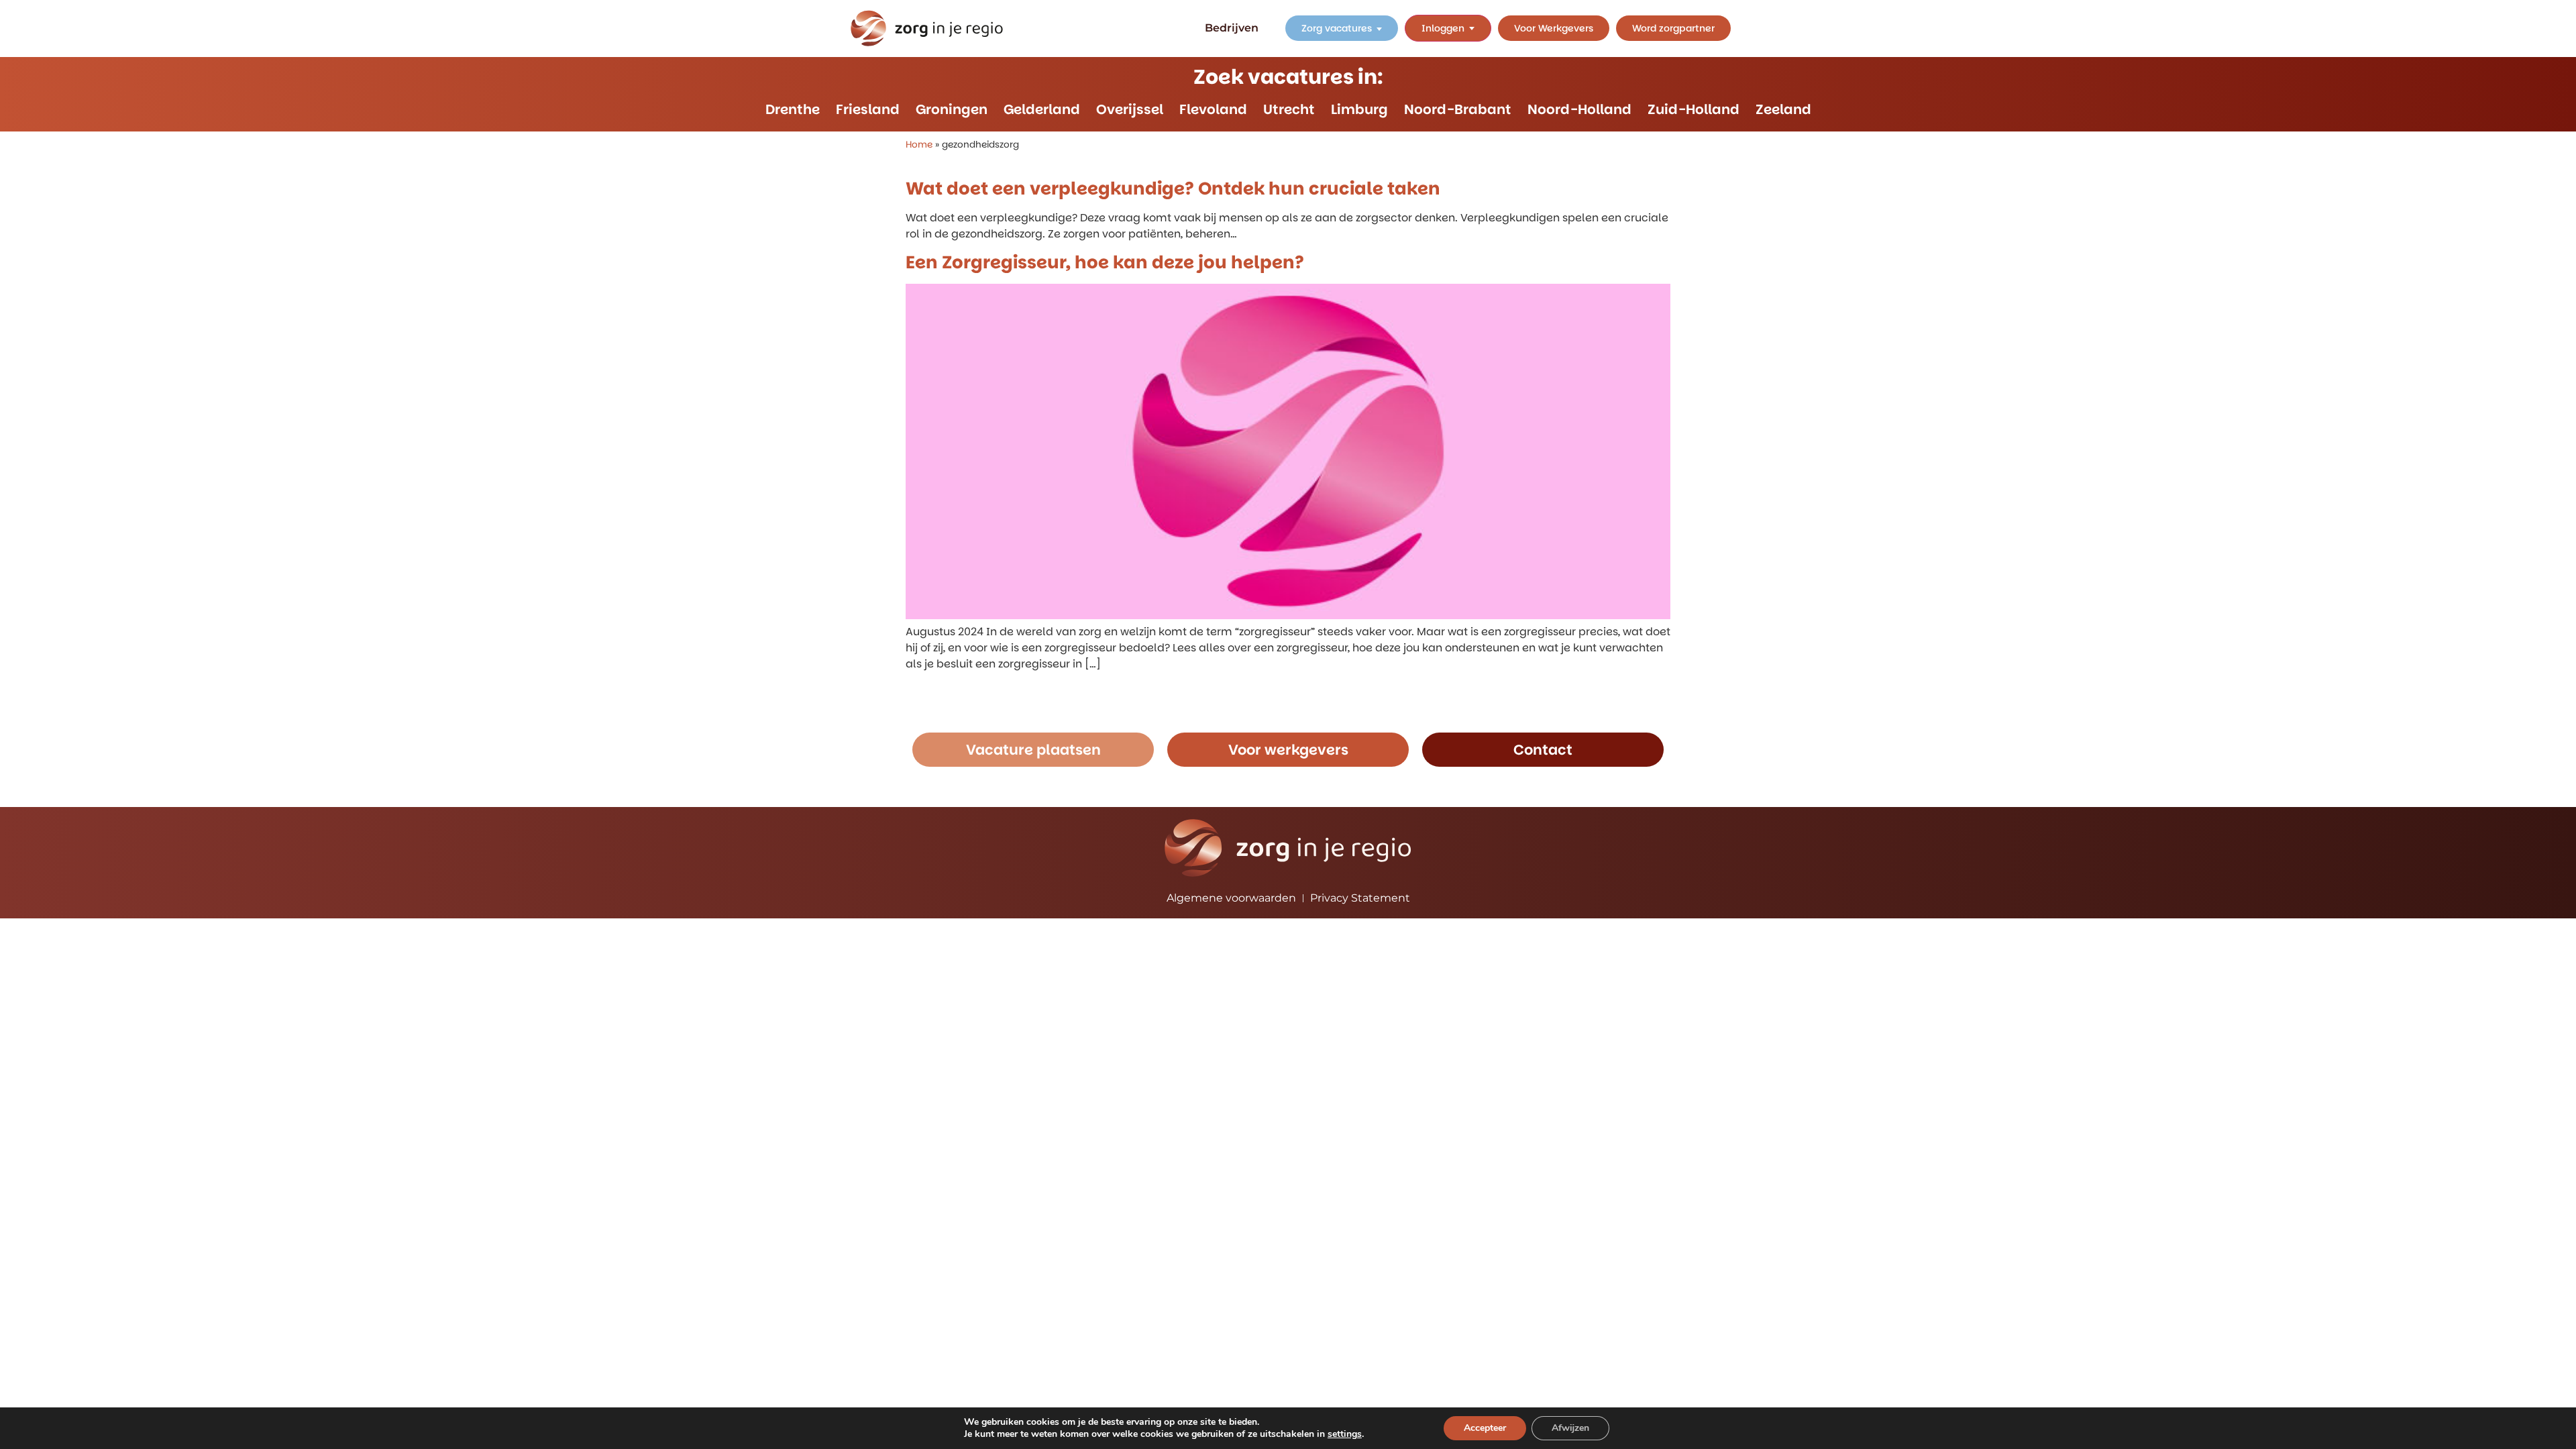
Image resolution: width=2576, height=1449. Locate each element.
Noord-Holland (1579, 109)
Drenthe (793, 109)
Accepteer (1485, 1428)
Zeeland (1783, 109)
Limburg (1359, 109)
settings (1345, 1434)
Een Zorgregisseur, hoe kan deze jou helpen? (1105, 262)
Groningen (952, 109)
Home (919, 145)
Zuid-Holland (1694, 109)
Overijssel (1130, 109)
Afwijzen (1570, 1428)
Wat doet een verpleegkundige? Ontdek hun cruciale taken (1173, 189)
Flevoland (1213, 109)
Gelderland (1042, 109)
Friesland (868, 109)
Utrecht (1289, 109)
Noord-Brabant (1458, 109)
